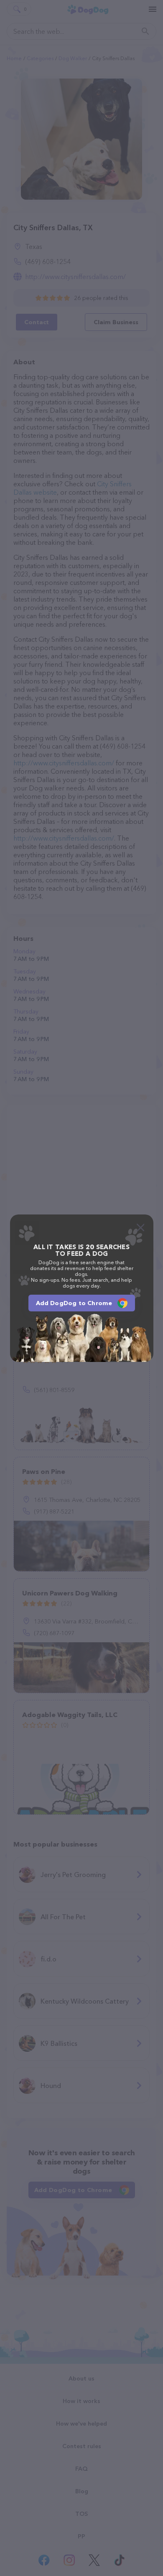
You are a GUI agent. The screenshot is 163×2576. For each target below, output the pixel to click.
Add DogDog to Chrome (74, 1303)
